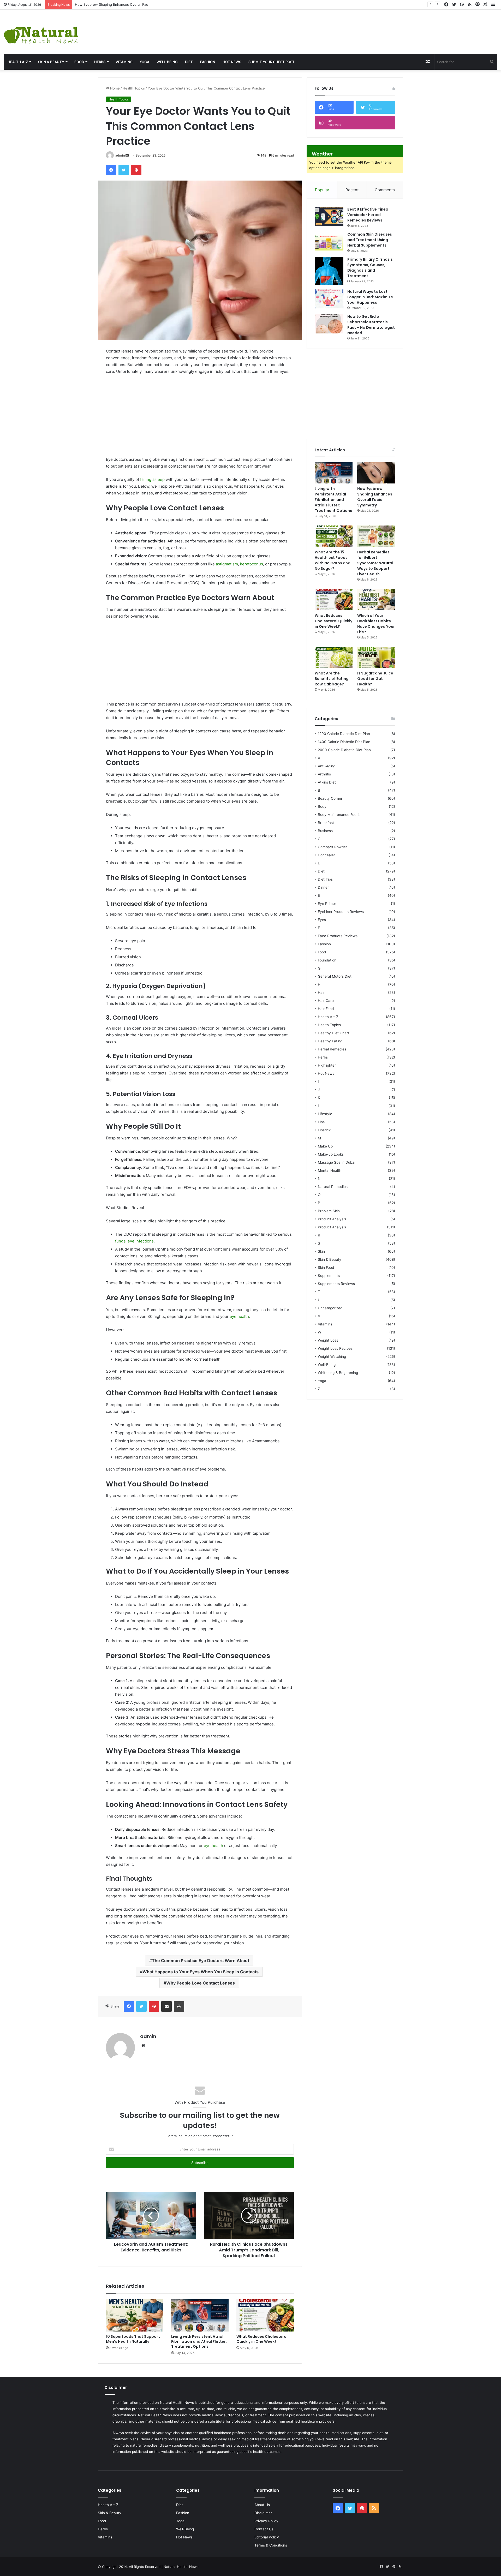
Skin (321, 1251)
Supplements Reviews (336, 1284)
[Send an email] (127, 155)
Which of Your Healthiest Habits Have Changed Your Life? (376, 624)
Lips (321, 1122)
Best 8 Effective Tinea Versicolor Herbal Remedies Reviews (368, 215)
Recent (352, 190)
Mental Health (330, 1170)
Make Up (325, 1146)
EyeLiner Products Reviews (341, 912)
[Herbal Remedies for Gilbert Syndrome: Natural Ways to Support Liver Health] (376, 536)
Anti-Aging (327, 766)
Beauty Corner (330, 798)
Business (325, 831)
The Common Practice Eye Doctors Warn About (201, 1961)
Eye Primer (327, 904)
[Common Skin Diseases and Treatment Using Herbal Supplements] (329, 241)
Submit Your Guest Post (272, 62)
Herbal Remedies (332, 1049)
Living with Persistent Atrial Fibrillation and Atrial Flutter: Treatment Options (199, 2341)
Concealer (326, 855)
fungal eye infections (134, 1241)
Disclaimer (263, 2513)
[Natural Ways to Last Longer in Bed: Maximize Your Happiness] (329, 299)
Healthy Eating (330, 1041)
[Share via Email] (166, 2006)
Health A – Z (328, 1017)
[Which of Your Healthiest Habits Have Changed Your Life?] (376, 600)
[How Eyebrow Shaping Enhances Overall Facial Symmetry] (376, 473)
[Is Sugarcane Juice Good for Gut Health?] (376, 658)
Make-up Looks (331, 1154)
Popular (322, 190)
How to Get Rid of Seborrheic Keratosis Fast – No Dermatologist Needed (371, 325)
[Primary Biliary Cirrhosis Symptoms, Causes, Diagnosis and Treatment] (329, 271)
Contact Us (264, 2529)
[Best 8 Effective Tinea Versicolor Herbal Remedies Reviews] (329, 216)
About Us (262, 2505)
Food (79, 62)
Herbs (100, 62)
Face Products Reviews (338, 936)
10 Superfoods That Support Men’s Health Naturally (133, 2339)
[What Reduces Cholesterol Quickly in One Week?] (265, 2315)
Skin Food (326, 1268)
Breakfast (326, 823)
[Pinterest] (136, 170)
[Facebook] (111, 170)
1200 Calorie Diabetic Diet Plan (344, 734)
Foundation (327, 960)
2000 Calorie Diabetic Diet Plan (344, 750)
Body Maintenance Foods (339, 815)
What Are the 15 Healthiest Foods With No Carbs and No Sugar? (333, 560)
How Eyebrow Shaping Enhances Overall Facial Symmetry (122, 4)
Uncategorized (330, 1308)
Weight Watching (332, 1356)
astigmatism (227, 564)
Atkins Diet (327, 782)
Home (114, 88)
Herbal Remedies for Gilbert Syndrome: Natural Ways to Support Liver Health (375, 563)
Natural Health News (177, 2402)
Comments (385, 190)
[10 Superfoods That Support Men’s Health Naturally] (135, 2315)
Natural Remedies (333, 1187)
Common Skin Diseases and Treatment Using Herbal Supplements (370, 240)
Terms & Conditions (271, 2545)
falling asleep (152, 479)
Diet (189, 62)
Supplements (329, 1276)
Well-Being (167, 62)
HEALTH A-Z (18, 62)
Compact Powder (332, 847)
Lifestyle (325, 1114)
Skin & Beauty (51, 62)
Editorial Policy (267, 2537)
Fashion (208, 62)
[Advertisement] (334, 27)
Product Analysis (332, 1219)
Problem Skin (329, 1211)
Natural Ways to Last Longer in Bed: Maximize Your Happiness (370, 297)
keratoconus (252, 564)
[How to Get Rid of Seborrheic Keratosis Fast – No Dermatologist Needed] (329, 324)
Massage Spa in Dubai (336, 1162)
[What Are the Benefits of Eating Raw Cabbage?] (334, 658)
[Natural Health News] (41, 32)
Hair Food (326, 1009)
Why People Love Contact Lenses (201, 1983)
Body (322, 806)
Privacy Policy (266, 2521)
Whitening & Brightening (338, 1373)
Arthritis (324, 774)
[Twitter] (124, 170)
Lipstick (324, 1130)
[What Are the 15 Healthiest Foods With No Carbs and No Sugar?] (334, 536)
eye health (239, 1316)
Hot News (232, 62)
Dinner (323, 887)
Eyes (322, 920)
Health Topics (134, 88)
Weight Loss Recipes (335, 1348)
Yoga (144, 62)
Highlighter (327, 1065)
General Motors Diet (335, 976)
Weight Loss (328, 1340)
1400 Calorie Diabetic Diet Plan (344, 742)
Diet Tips (325, 879)
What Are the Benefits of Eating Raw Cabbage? (332, 679)
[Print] (179, 2006)
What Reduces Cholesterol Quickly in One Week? (262, 2339)
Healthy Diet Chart (333, 1033)
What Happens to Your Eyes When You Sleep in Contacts (201, 1972)
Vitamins (124, 62)
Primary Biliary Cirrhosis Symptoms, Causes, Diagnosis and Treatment (370, 268)
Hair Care (326, 1001)
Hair (321, 993)
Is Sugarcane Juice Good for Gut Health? (375, 679)
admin (120, 155)
